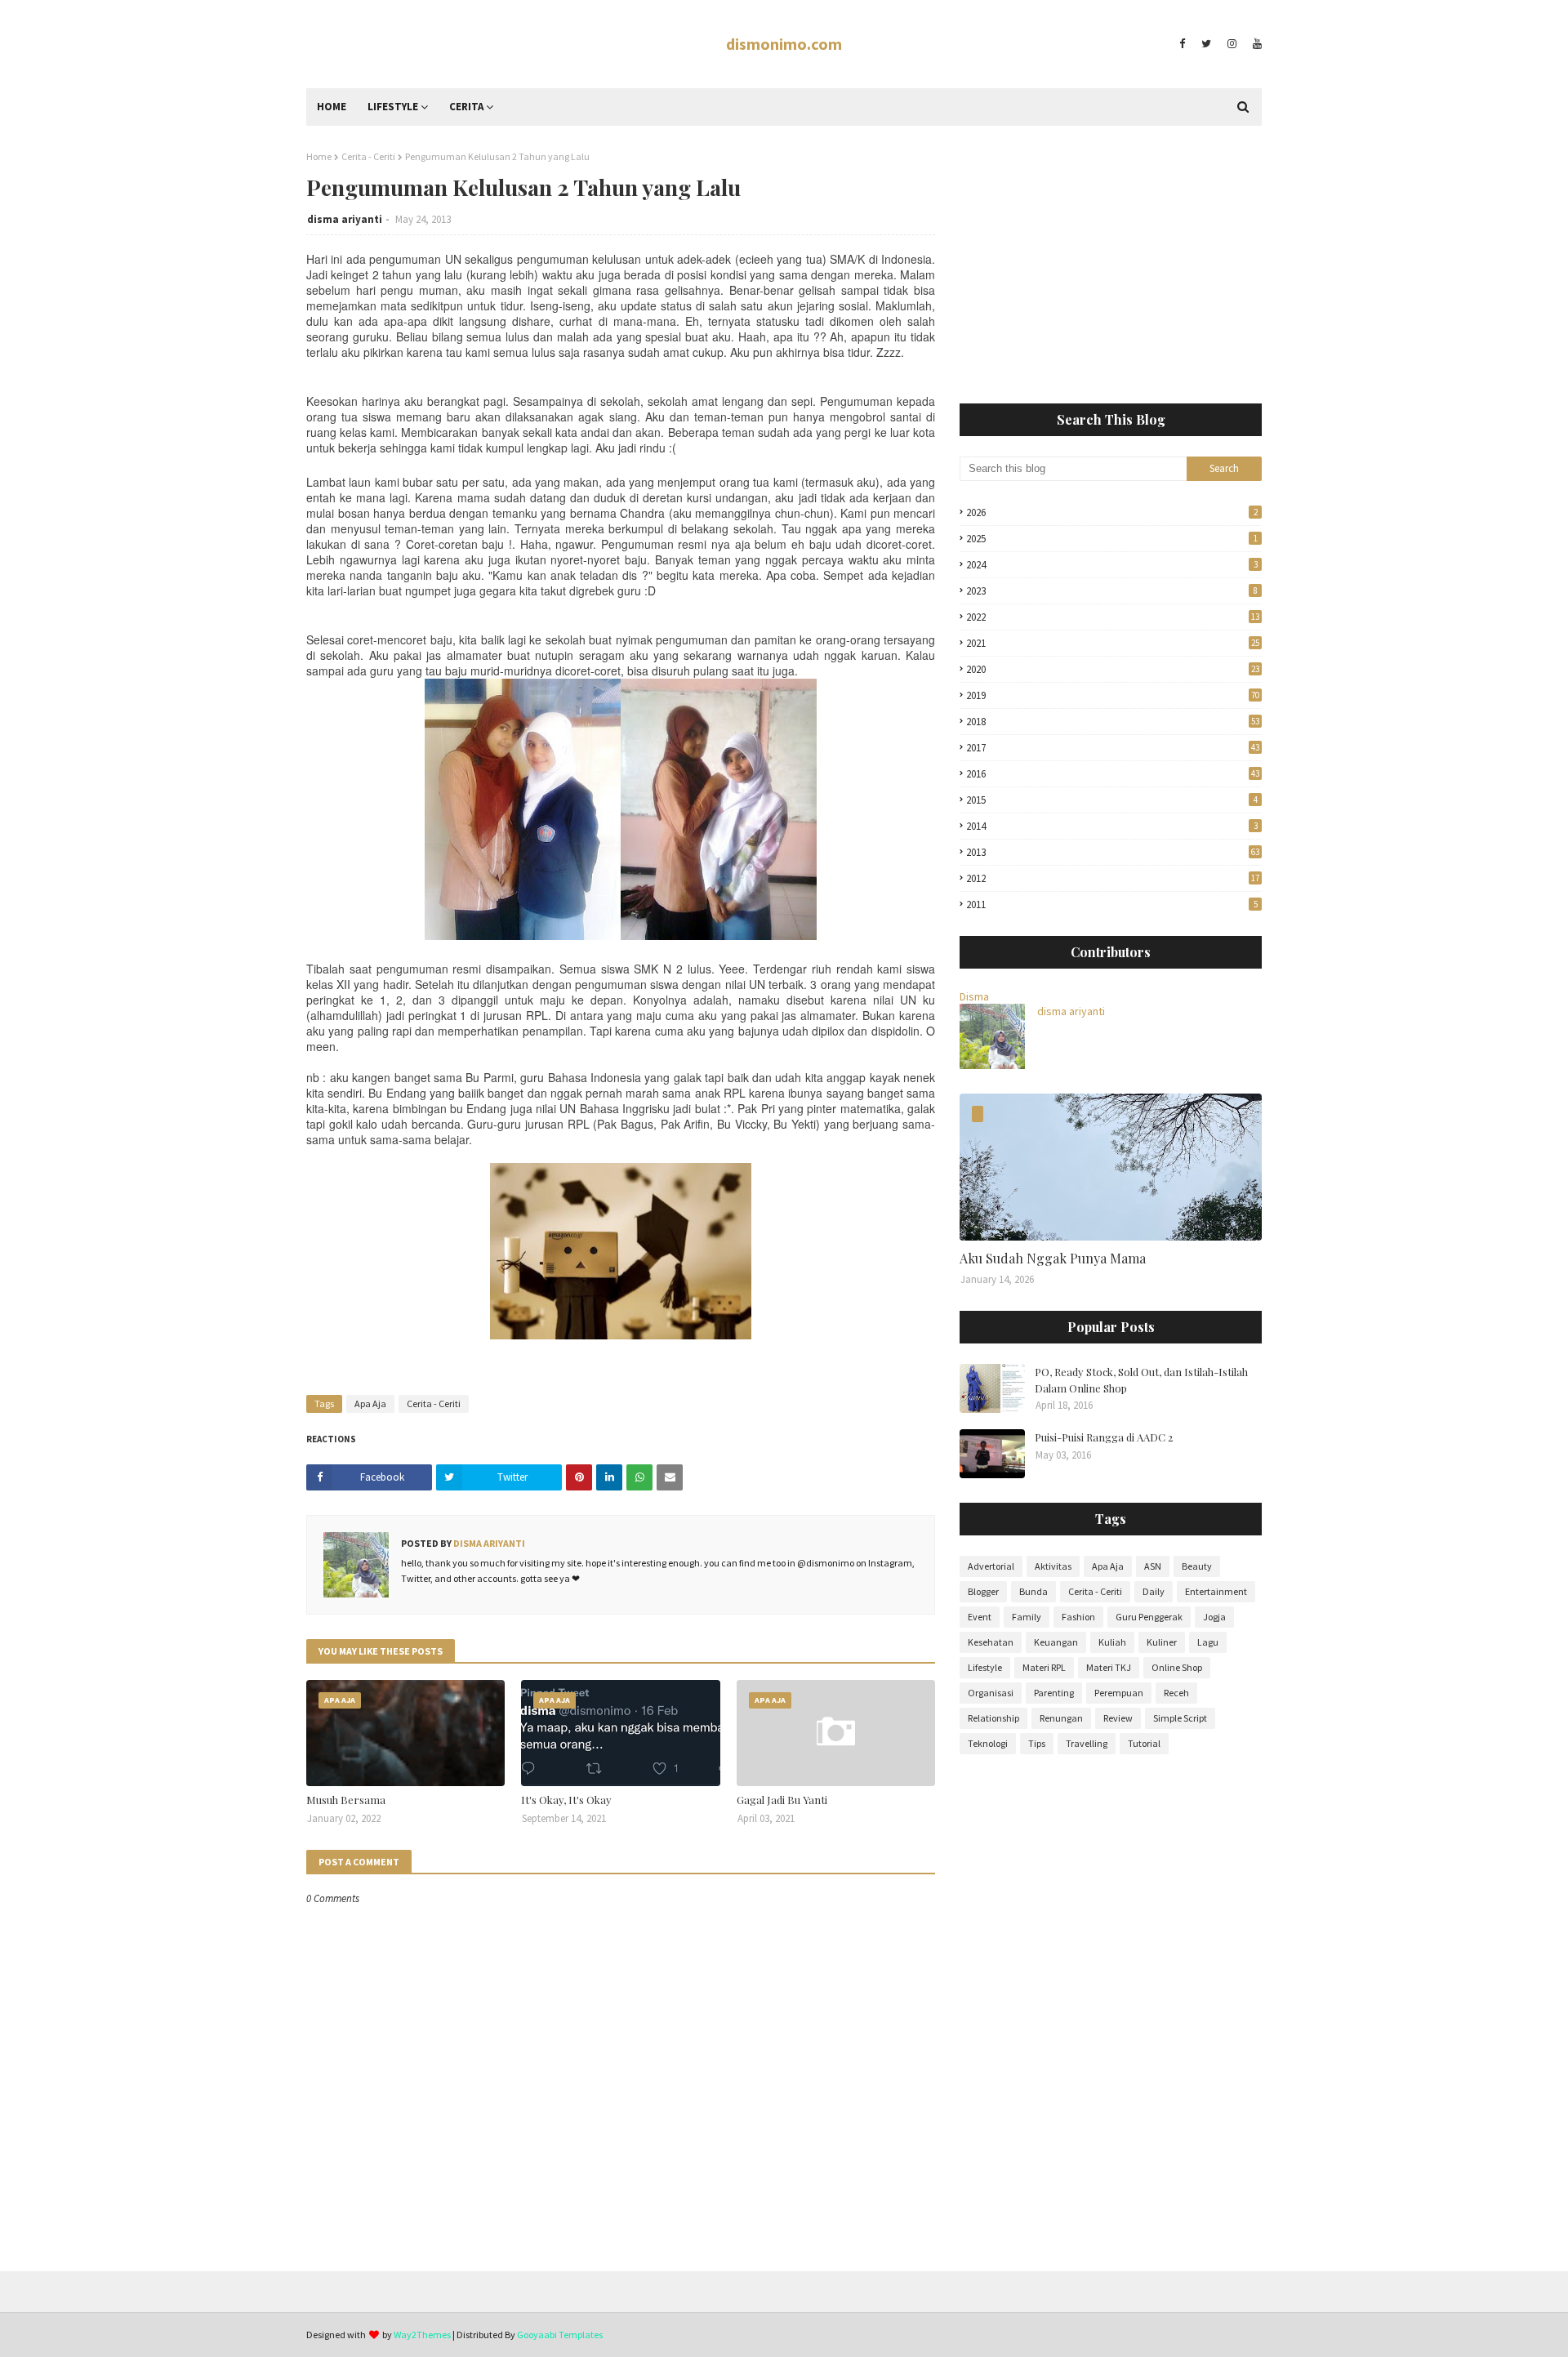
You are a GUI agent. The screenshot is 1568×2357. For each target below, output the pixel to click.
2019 (1113, 695)
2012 (1113, 878)
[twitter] (1206, 44)
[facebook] (1182, 44)
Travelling (1087, 1743)
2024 (1112, 565)
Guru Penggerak (1149, 1617)
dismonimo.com (784, 44)
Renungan (1061, 1718)
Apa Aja (370, 1404)
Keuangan (1056, 1642)
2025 (1112, 539)
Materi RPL (1044, 1667)
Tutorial (1144, 1743)
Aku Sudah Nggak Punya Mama (1053, 1258)
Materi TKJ (1109, 1667)
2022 (1113, 617)
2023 (1112, 591)
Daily (1154, 1591)
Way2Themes (422, 2335)
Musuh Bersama (346, 1800)
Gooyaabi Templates (560, 2335)
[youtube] (1255, 44)
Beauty (1197, 1566)
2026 (1112, 512)
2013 (1113, 852)
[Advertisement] (1111, 265)
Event (980, 1617)
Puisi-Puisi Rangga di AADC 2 (1104, 1437)
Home (319, 156)
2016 (1113, 774)
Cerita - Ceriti (368, 156)
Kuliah (1112, 1642)
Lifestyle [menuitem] (393, 107)
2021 (1113, 643)
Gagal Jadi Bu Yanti (782, 1800)
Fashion (1078, 1617)
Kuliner (1162, 1642)
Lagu (1208, 1642)
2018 (1113, 722)
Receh (1176, 1693)
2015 (1112, 800)
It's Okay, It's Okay (566, 1800)
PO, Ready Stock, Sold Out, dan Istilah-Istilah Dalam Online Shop (1141, 1380)
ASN (1153, 1566)
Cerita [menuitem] (466, 107)
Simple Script (1180, 1718)
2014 (1112, 826)
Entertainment (1216, 1591)
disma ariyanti (345, 219)
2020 (1113, 669)
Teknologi (988, 1743)
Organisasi (991, 1693)
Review (1118, 1718)
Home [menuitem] (332, 107)
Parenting (1054, 1693)
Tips (1037, 1743)
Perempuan (1119, 1693)
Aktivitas (1053, 1566)
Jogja (1214, 1617)
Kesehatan (991, 1642)
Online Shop (1177, 1667)
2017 (1113, 748)
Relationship (993, 1718)
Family (1027, 1617)
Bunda (1033, 1591)
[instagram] (1232, 44)
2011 (1112, 904)
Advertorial (991, 1566)
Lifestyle (985, 1667)
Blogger (983, 1591)
